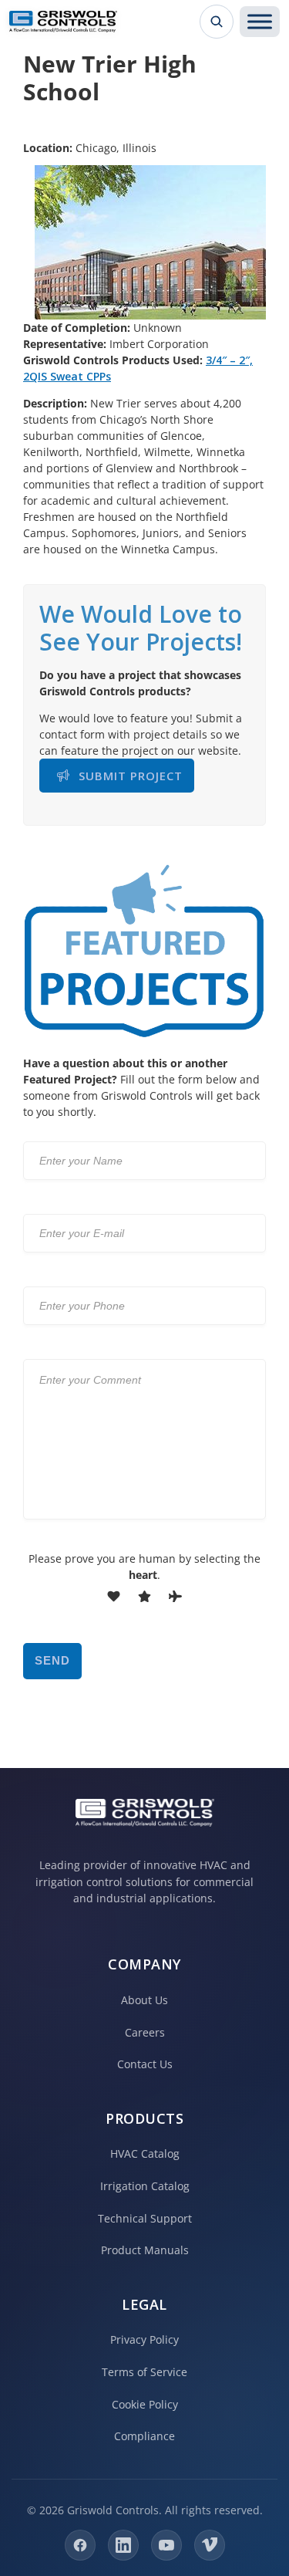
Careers (145, 2032)
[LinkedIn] (123, 2545)
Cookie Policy (145, 2404)
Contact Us (145, 2064)
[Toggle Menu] (260, 22)
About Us (144, 2000)
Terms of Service (144, 2372)
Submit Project (131, 776)
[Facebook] (80, 2545)
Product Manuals (145, 2250)
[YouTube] (166, 2545)
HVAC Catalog (145, 2153)
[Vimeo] (210, 2545)
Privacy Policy (144, 2339)
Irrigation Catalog (145, 2186)
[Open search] (217, 22)
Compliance (144, 2436)
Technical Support (145, 2218)
